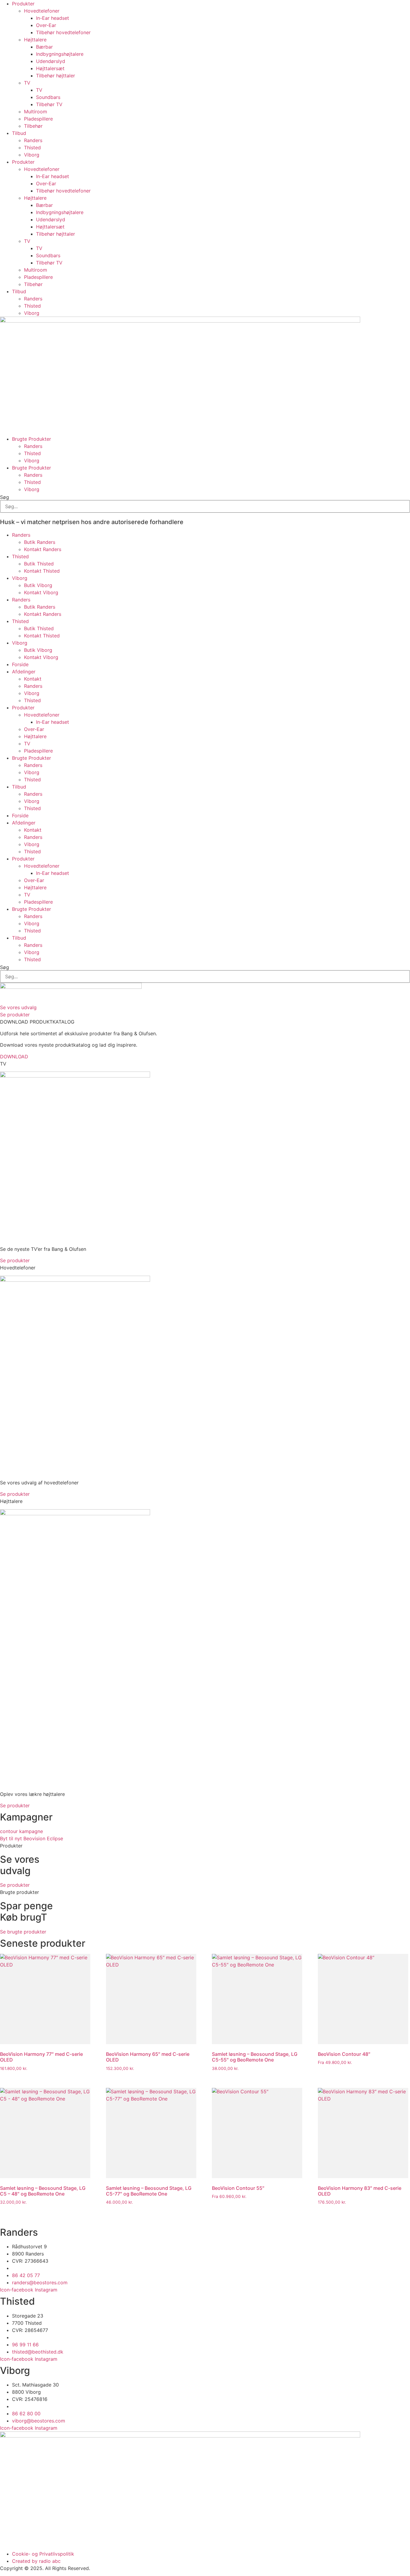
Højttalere (35, 40)
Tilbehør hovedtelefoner (63, 32)
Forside (20, 664)
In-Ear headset (53, 18)
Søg (5, 497)
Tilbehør (33, 126)
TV (27, 83)
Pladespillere (38, 119)
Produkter (23, 4)
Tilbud (19, 133)
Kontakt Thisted (42, 571)
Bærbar (44, 47)
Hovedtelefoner (42, 11)
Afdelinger (24, 672)
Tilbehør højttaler (56, 76)
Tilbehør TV (49, 104)
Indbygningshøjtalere (60, 54)
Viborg (32, 155)
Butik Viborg (38, 585)
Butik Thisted (39, 564)
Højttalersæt (50, 68)
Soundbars (48, 97)
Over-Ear (46, 25)
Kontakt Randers (43, 549)
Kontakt (33, 679)
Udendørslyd (51, 61)
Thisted (32, 148)
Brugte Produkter (32, 439)
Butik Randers (40, 542)
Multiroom (36, 112)
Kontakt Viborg (41, 592)
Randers (33, 140)
